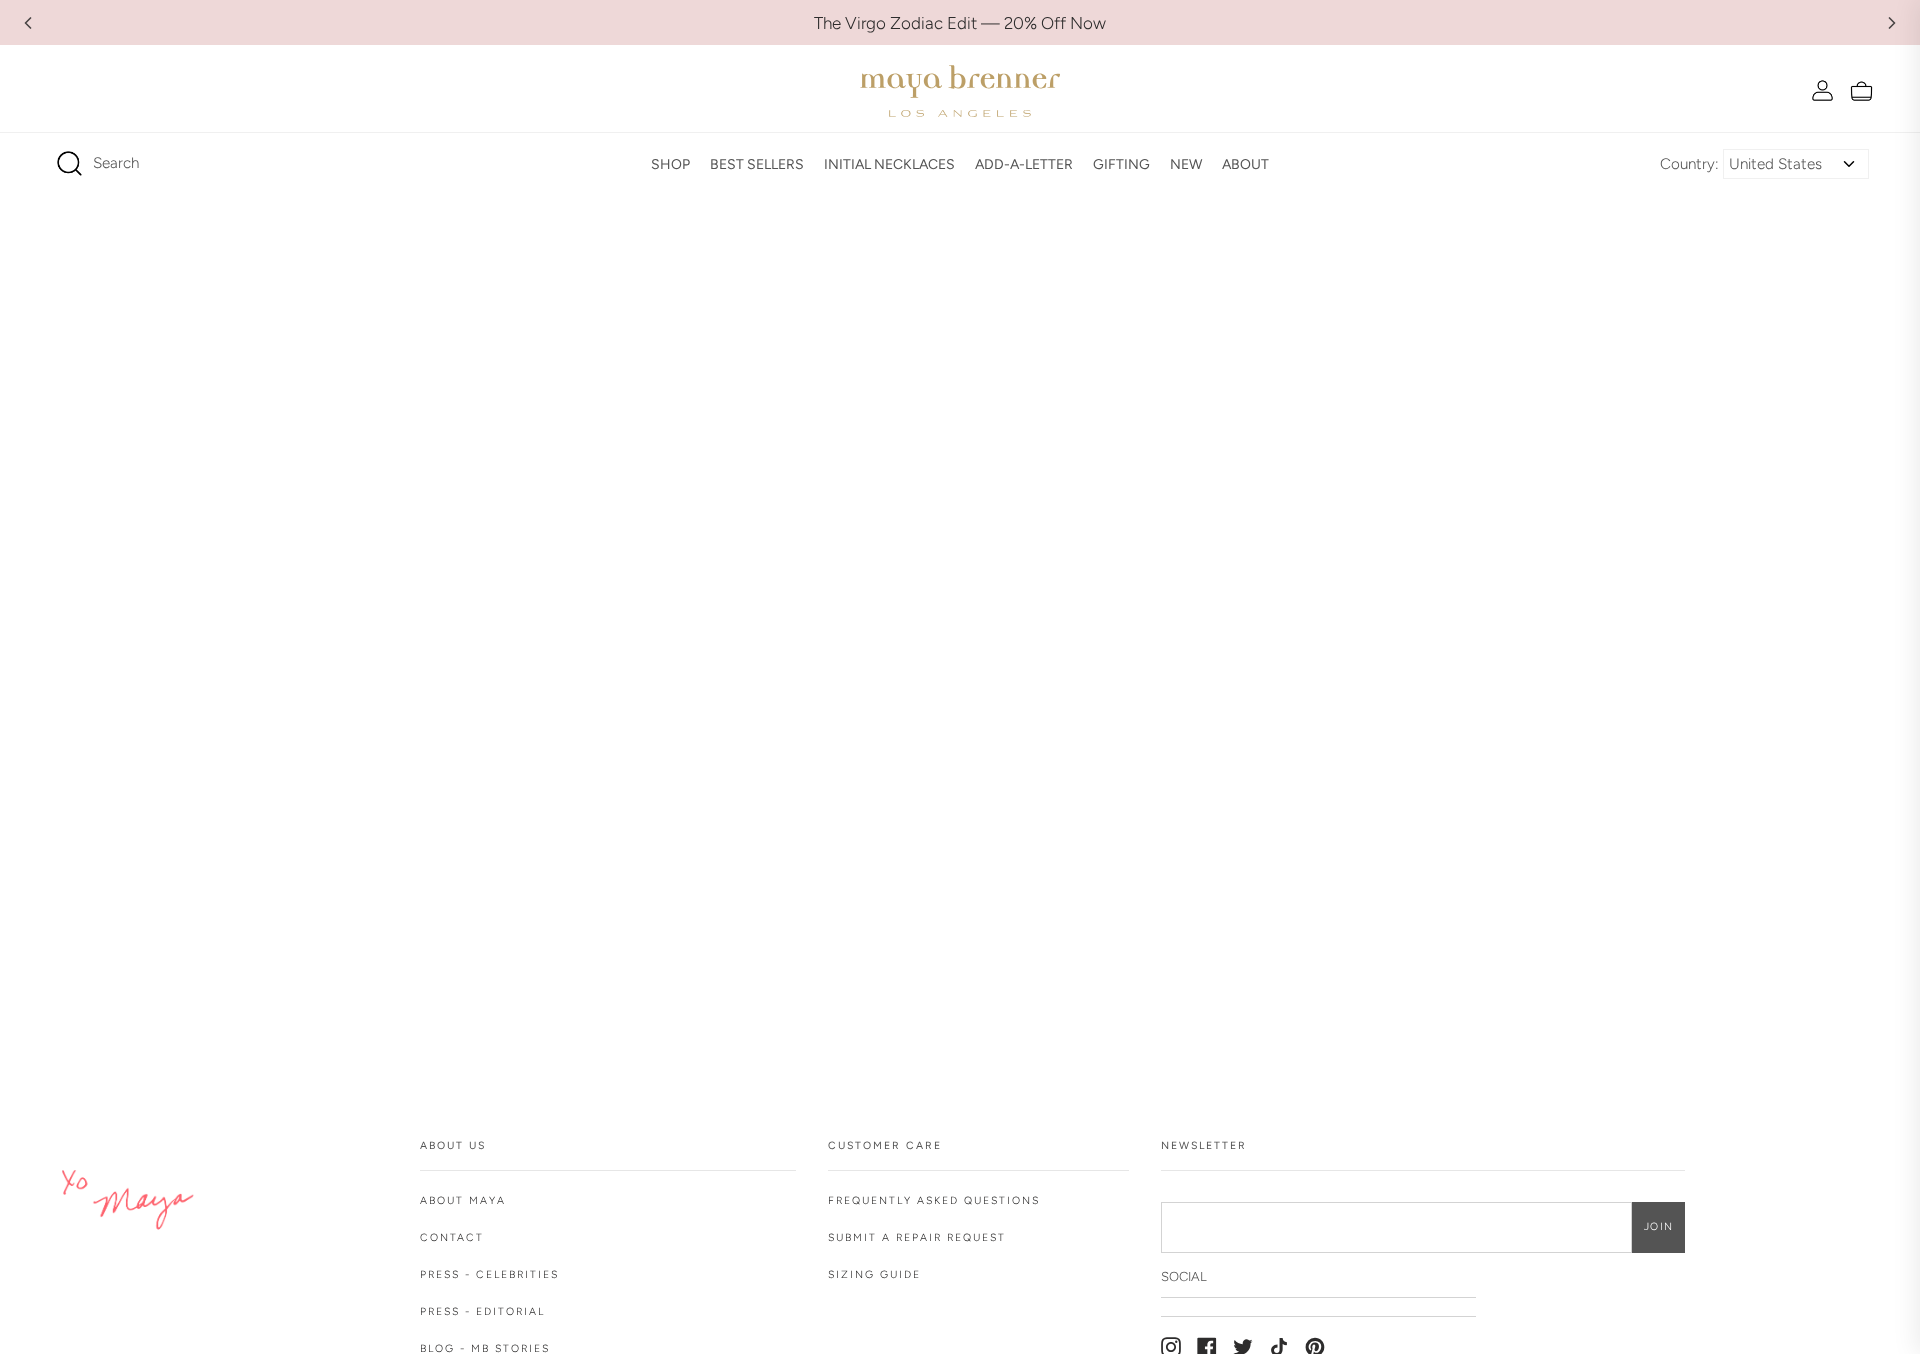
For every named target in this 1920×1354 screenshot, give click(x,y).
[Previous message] (28, 23)
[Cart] (1861, 90)
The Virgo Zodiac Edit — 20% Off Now (960, 23)
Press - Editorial (482, 1311)
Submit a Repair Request (917, 1237)
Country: (1689, 164)
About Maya (463, 1200)
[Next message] (1892, 23)
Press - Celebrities (489, 1274)
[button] (670, 164)
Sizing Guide (874, 1274)
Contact (452, 1237)
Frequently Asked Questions (934, 1200)
